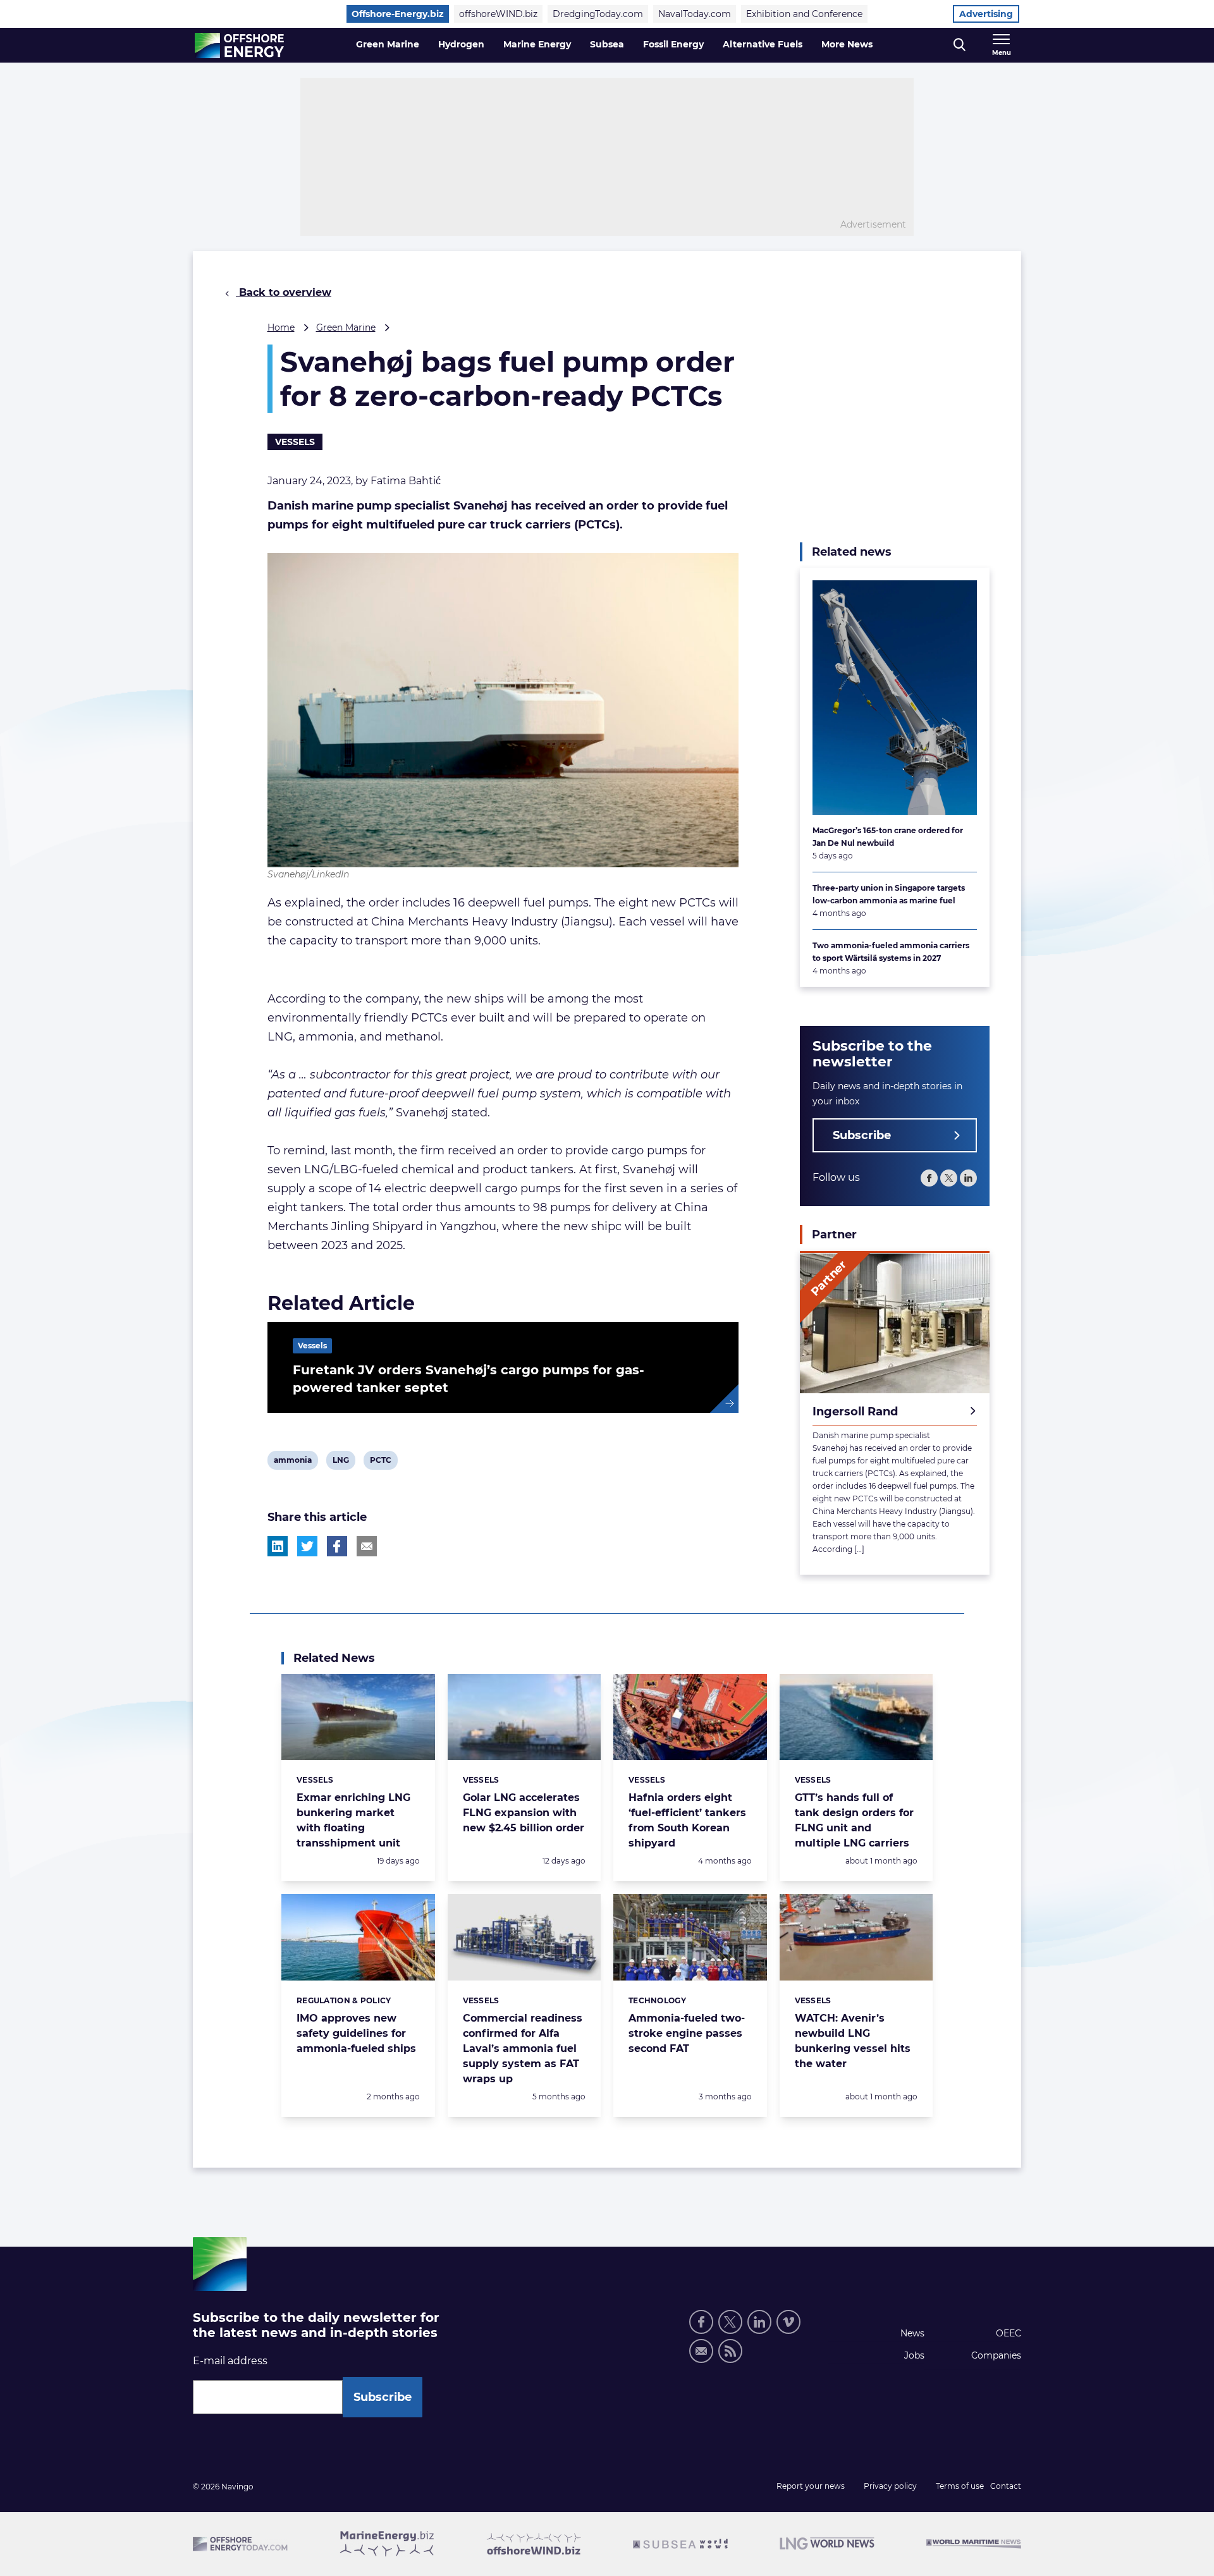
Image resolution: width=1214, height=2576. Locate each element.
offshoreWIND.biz (498, 14)
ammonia (292, 1462)
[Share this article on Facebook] (337, 1546)
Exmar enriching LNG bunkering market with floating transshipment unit (353, 1820)
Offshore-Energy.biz (398, 14)
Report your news (811, 2486)
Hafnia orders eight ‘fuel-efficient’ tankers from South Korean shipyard (687, 1820)
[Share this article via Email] (367, 1546)
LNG (342, 1462)
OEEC (1009, 2333)
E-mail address (230, 2361)
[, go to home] (239, 46)
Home (281, 327)
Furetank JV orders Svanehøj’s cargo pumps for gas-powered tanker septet (469, 1379)
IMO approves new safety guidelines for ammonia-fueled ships (356, 2033)
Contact (1006, 2486)
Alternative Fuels (763, 44)
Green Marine (388, 44)
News (912, 2333)
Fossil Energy (673, 44)
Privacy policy (890, 2486)
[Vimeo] (788, 2322)
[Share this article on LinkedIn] (278, 1546)
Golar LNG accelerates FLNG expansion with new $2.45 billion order (524, 1813)
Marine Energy (537, 44)
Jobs (914, 2355)
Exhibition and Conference (804, 14)
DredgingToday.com (598, 14)
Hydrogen (461, 44)
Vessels (295, 442)
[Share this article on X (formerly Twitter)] (307, 1546)
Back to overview (284, 292)
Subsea (607, 44)
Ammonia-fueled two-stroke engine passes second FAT (687, 2033)
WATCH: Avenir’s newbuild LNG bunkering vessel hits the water (853, 2041)
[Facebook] (929, 1179)
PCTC (380, 1462)
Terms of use (960, 2486)
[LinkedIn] (968, 1179)
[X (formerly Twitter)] (949, 1179)
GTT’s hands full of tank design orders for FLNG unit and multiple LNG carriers (854, 1820)
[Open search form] (960, 45)
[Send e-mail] (701, 2351)
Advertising (986, 14)
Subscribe (862, 1136)
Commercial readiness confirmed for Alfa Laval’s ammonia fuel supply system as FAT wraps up (523, 2048)
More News (847, 44)
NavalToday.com (695, 14)
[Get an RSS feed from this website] (730, 2351)
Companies (996, 2355)
